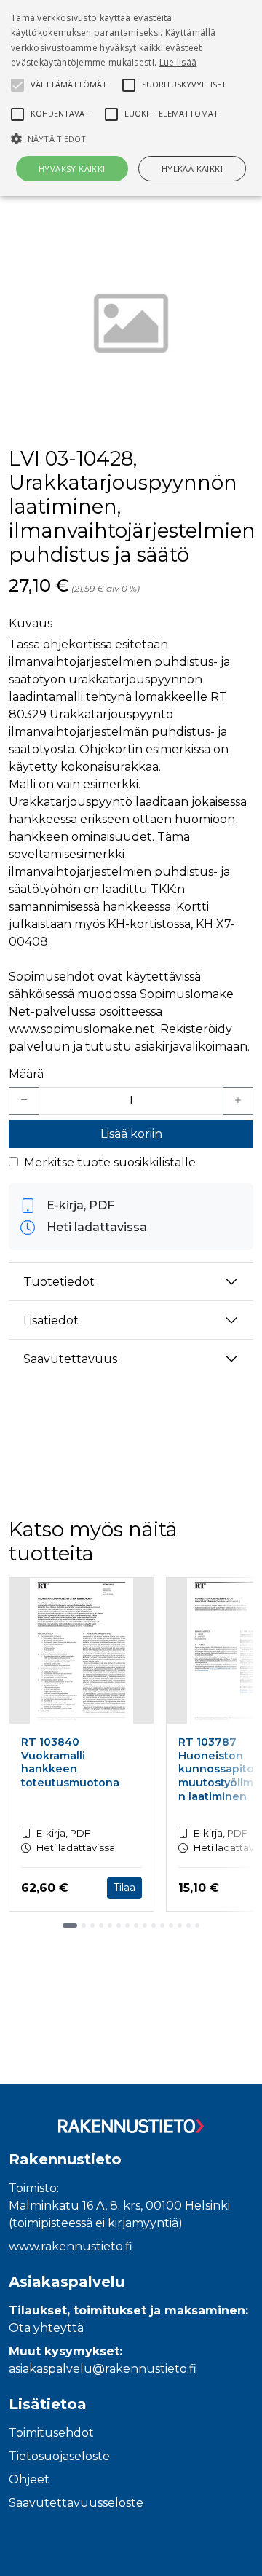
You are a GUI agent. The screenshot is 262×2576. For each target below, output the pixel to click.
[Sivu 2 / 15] (84, 1925)
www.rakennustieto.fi (71, 2246)
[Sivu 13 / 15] (180, 1925)
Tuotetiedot (59, 1282)
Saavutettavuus (70, 1359)
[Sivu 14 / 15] (188, 1925)
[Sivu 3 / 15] (92, 1925)
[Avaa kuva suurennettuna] (131, 326)
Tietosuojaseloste (59, 2456)
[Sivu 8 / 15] (136, 1925)
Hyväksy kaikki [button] (72, 169)
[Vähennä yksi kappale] (24, 1101)
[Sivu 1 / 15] (70, 1925)
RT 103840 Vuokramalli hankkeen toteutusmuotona (70, 1762)
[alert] (131, 98)
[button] (131, 138)
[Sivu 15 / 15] (197, 1925)
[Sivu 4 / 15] (101, 1925)
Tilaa (124, 1888)
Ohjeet (29, 2479)
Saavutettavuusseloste (76, 2503)
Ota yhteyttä (46, 2328)
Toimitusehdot (51, 2433)
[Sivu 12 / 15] (171, 1925)
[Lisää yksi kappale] (238, 1101)
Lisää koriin (131, 1134)
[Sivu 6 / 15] (119, 1925)
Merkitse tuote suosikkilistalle (110, 1162)
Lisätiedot (51, 1320)
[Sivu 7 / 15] (127, 1925)
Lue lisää (178, 62)
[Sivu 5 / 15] (110, 1925)
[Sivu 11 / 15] (162, 1925)
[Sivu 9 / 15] (145, 1925)
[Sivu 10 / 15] (154, 1925)
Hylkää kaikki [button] (192, 169)
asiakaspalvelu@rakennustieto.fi (103, 2369)
